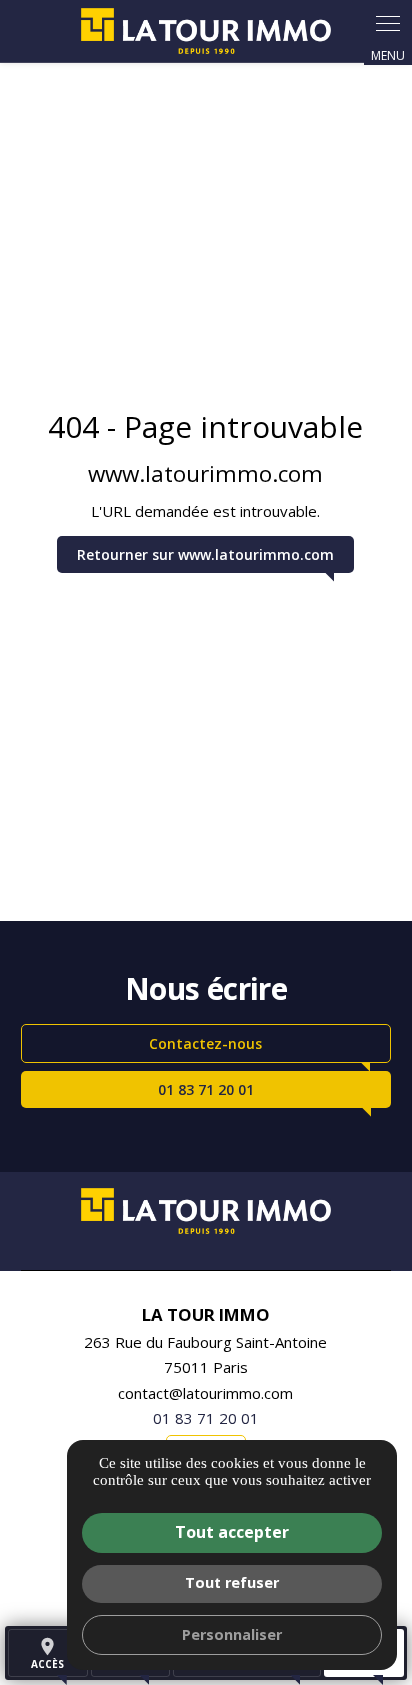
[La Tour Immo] (206, 31)
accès (47, 1653)
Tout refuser (232, 1582)
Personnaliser (232, 1634)
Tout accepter (232, 1532)
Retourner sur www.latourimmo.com (205, 554)
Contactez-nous (205, 1043)
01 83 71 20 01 (206, 1089)
